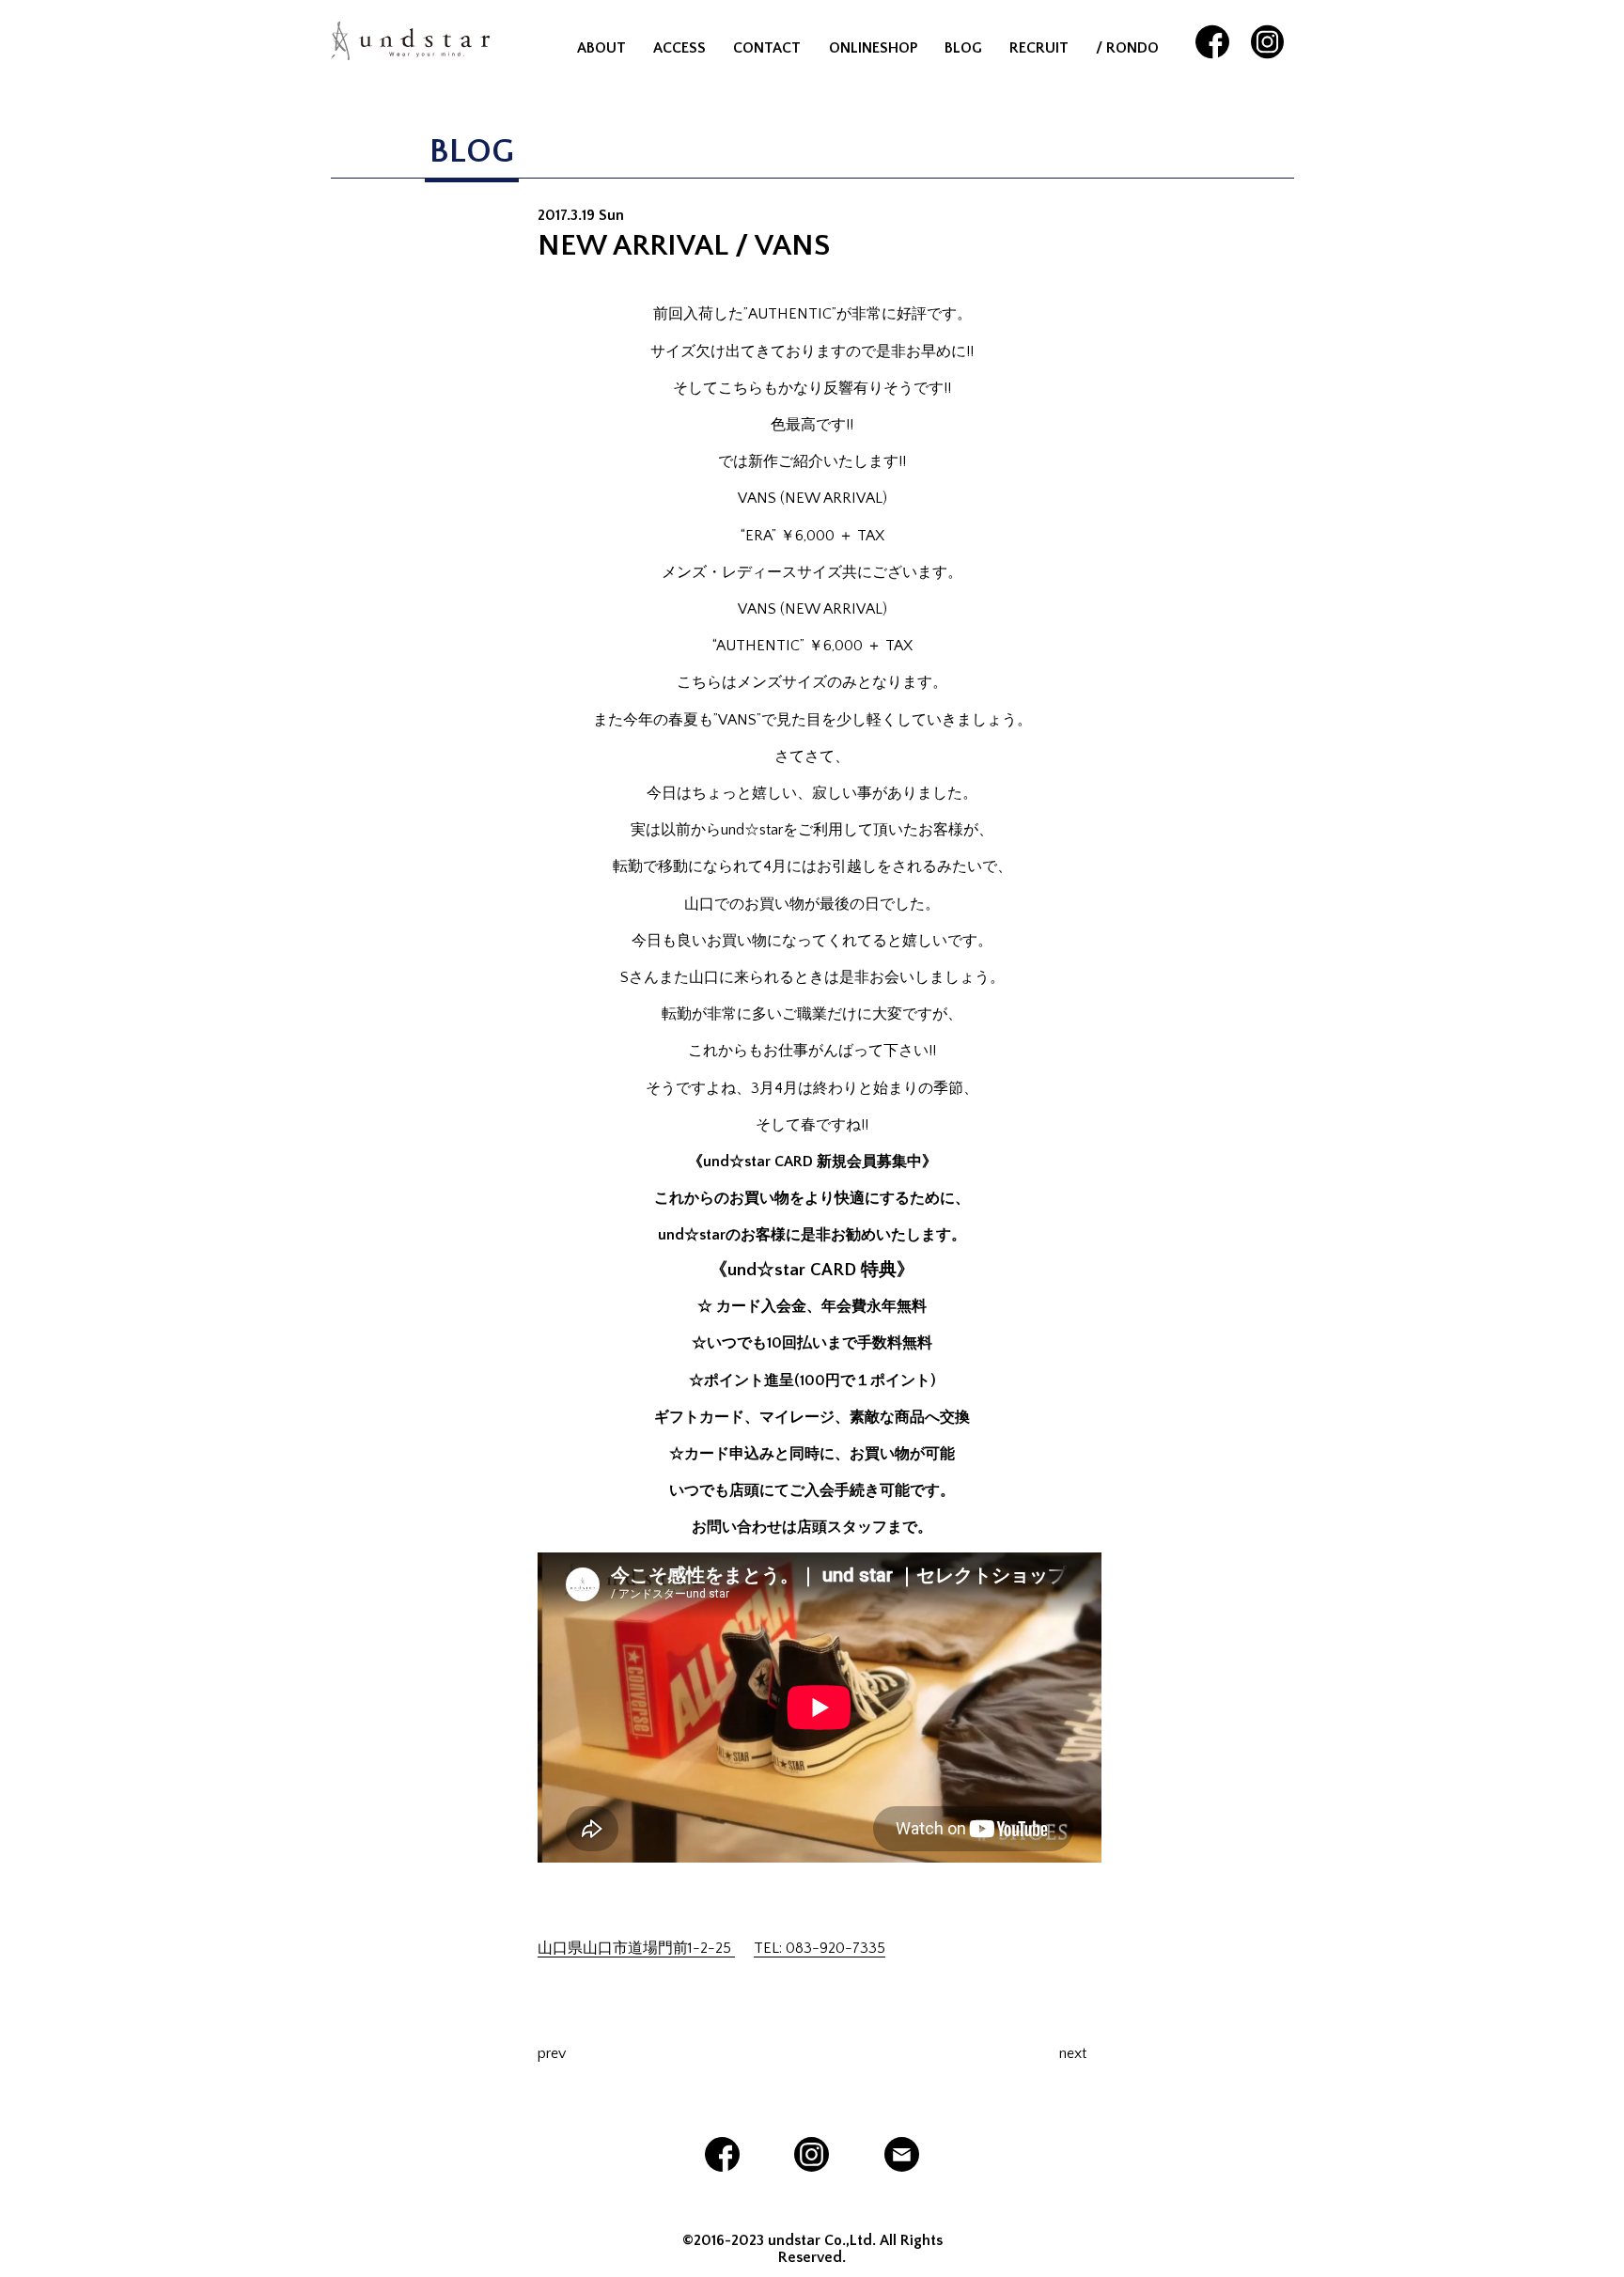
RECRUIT (1039, 48)
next (1073, 2053)
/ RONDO (1127, 48)
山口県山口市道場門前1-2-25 (636, 1948)
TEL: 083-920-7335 (820, 1948)
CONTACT (767, 48)
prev (552, 2053)
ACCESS (679, 48)
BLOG (963, 48)
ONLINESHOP (873, 48)
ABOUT (601, 48)
